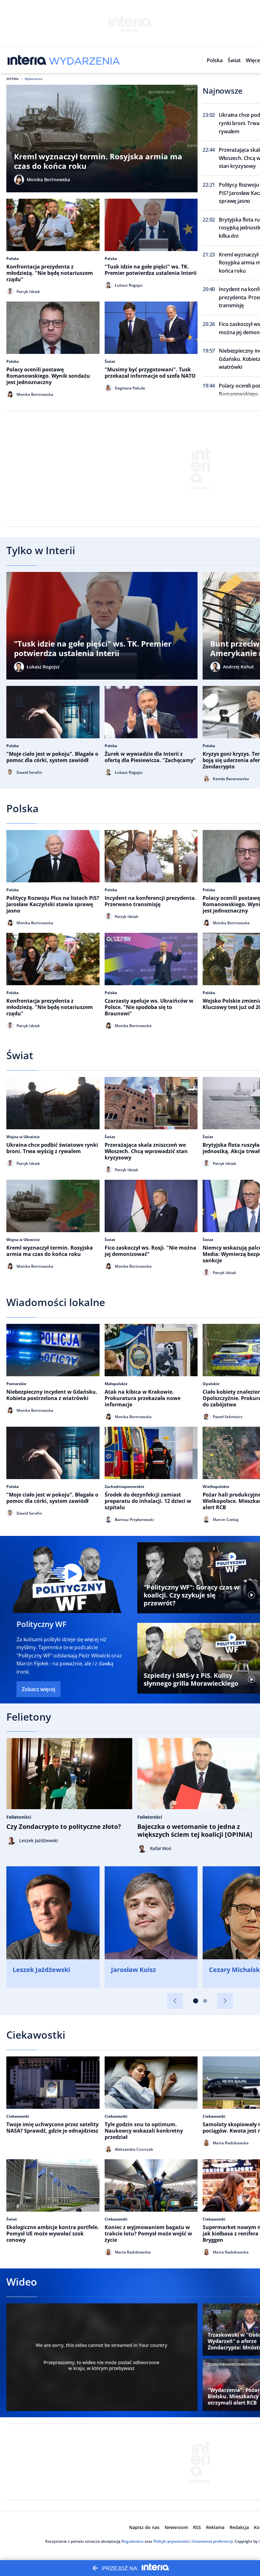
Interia (13, 79)
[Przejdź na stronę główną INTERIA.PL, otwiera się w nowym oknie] (27, 60)
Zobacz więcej (39, 1689)
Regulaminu (133, 2541)
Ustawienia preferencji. (213, 2541)
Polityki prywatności (172, 2541)
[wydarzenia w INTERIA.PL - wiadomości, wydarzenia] (84, 60)
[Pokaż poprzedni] (175, 2001)
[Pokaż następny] (225, 2001)
